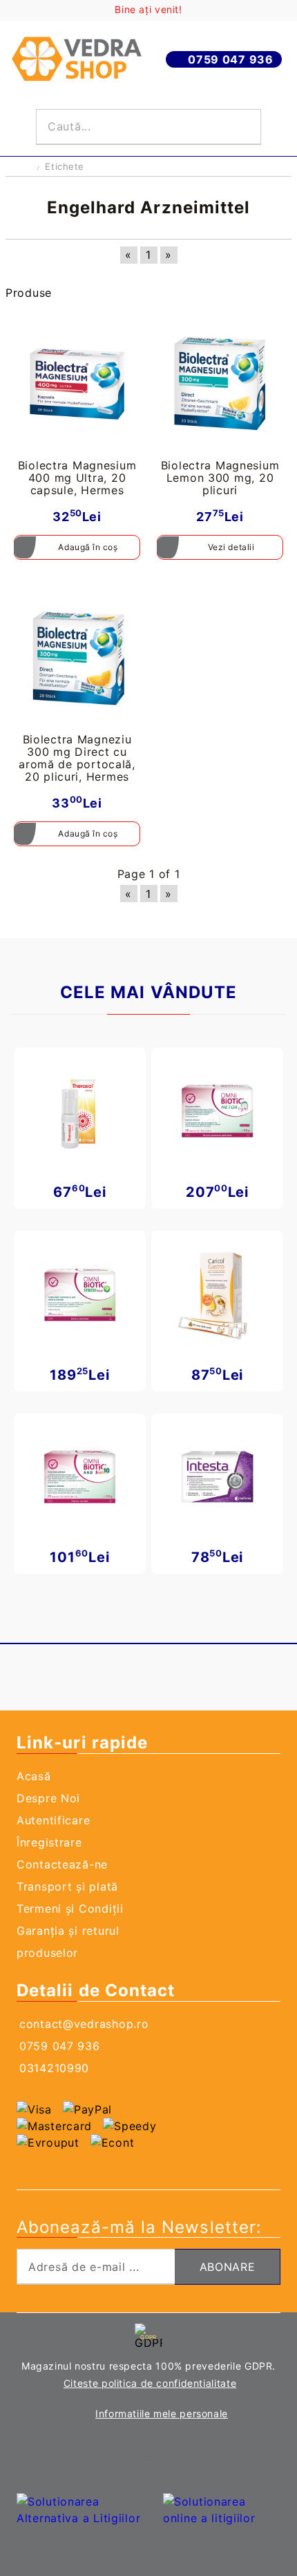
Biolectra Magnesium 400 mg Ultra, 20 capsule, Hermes (77, 478)
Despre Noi (48, 1798)
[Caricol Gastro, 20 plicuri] (217, 1294)
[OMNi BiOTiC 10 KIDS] (80, 1477)
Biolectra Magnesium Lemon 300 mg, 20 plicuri (220, 478)
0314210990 (54, 2068)
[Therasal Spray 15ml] (80, 1111)
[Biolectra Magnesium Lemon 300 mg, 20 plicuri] (220, 383)
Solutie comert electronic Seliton (148, 2456)
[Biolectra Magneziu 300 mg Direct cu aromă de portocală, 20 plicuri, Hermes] (77, 657)
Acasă (34, 1776)
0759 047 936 (231, 59)
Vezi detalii (231, 547)
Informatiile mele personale (162, 2413)
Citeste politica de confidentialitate (150, 2383)
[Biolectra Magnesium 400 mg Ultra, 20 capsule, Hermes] (77, 383)
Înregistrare (49, 1842)
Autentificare (53, 1820)
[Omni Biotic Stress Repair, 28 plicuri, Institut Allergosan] (80, 1294)
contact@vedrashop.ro (84, 2024)
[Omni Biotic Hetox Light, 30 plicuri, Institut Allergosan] (217, 1111)
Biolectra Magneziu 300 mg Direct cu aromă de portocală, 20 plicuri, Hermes (77, 758)
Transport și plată (67, 1886)
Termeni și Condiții (70, 1909)
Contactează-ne (62, 1864)
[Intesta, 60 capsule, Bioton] (217, 1477)
